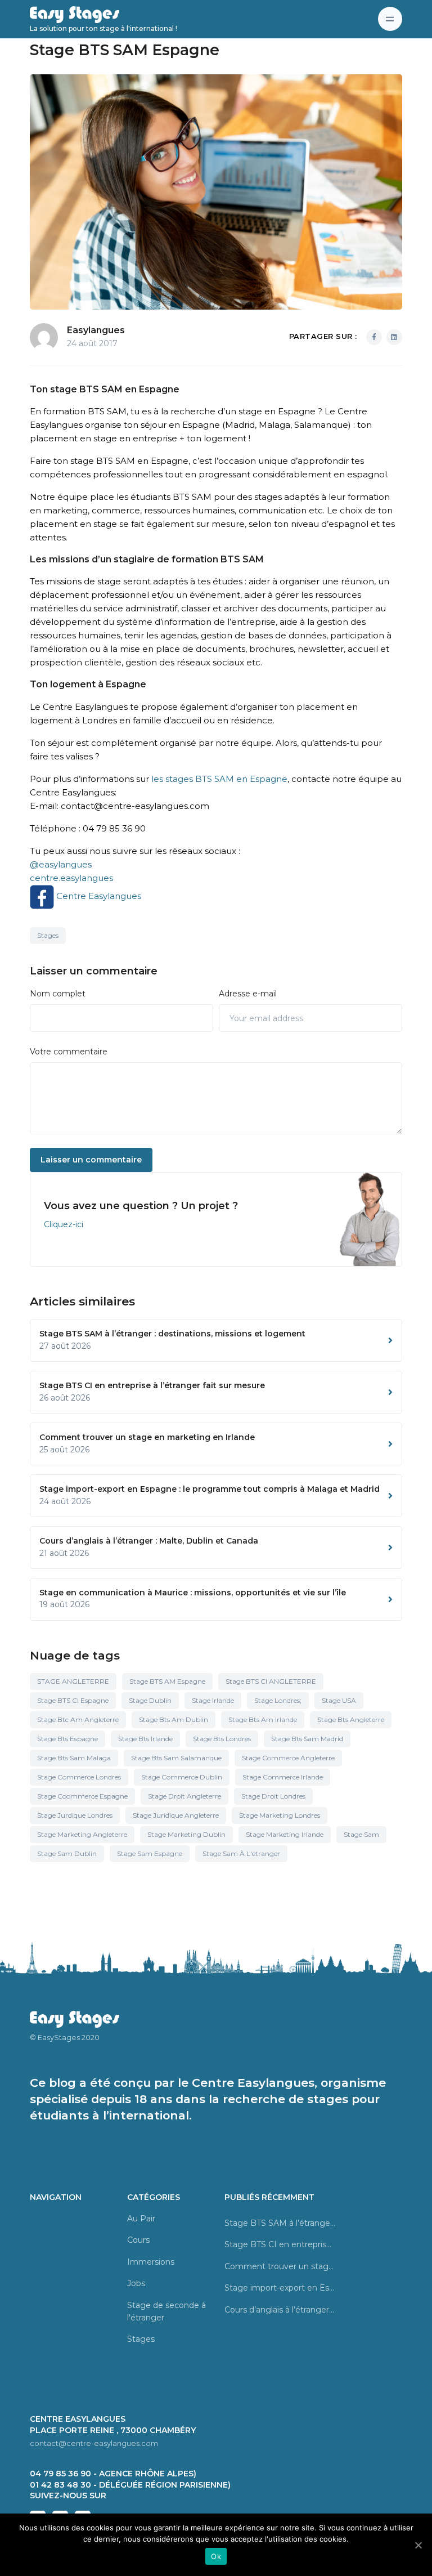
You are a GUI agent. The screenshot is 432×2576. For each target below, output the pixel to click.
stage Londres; (278, 1700)
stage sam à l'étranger (241, 1853)
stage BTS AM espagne (167, 1681)
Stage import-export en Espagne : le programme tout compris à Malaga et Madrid (280, 2288)
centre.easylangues (71, 878)
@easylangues (61, 864)
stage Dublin (150, 1700)
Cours (138, 2240)
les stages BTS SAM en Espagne (219, 779)
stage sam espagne (150, 1853)
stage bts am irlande (263, 1719)
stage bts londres (222, 1739)
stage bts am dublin (174, 1719)
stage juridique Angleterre (176, 1815)
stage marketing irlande (285, 1834)
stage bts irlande (145, 1739)
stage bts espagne (67, 1739)
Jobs (136, 2283)
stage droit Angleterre (184, 1796)
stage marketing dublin (186, 1834)
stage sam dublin (67, 1853)
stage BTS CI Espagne (73, 1700)
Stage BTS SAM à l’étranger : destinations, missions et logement (280, 2223)
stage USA (339, 1700)
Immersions (151, 2262)
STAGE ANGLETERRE (73, 1681)
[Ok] (418, 2545)
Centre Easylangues (98, 896)
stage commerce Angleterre (288, 1758)
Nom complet (58, 994)
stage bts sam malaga (74, 1758)
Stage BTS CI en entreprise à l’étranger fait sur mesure (280, 2244)
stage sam (361, 1834)
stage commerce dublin (182, 1777)
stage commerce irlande (283, 1777)
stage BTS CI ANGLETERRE (271, 1681)
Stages (48, 935)
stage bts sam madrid (307, 1739)
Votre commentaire (69, 1052)
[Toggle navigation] (390, 19)
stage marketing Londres (280, 1815)
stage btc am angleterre (78, 1719)
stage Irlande (213, 1700)
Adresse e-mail (248, 994)
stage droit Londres (273, 1796)
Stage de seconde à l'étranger (166, 2311)
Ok (216, 2556)
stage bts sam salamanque (176, 1758)
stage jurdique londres (75, 1815)
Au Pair (141, 2219)
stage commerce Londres (79, 1777)
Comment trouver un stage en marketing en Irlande (280, 2266)
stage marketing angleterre (82, 1834)
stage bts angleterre (351, 1719)
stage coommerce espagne (82, 1796)
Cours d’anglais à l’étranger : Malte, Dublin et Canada (280, 2310)
